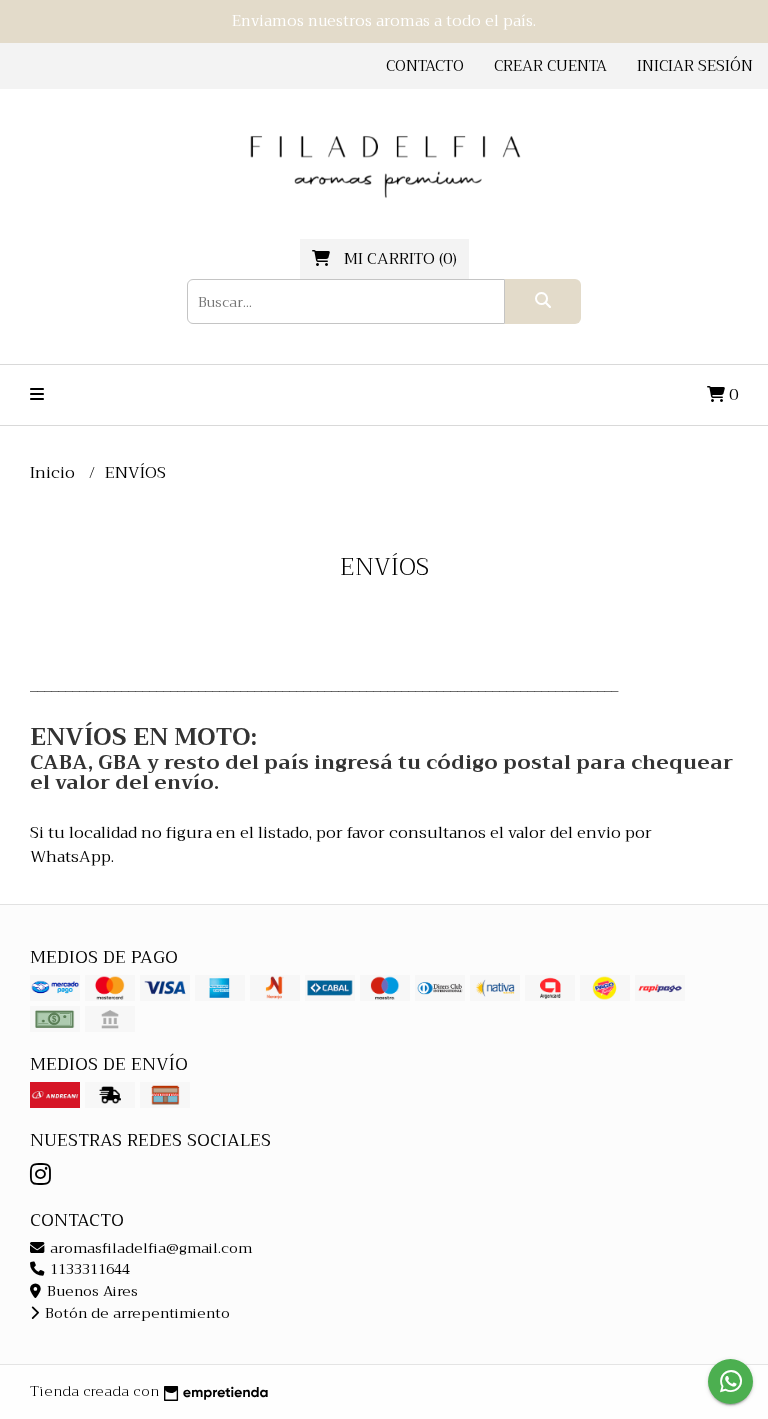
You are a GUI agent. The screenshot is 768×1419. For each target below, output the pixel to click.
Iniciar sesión (695, 66)
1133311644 (88, 1269)
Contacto (425, 66)
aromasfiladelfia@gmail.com (149, 1248)
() (400, 259)
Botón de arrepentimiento (135, 1313)
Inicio (54, 473)
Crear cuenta (550, 66)
